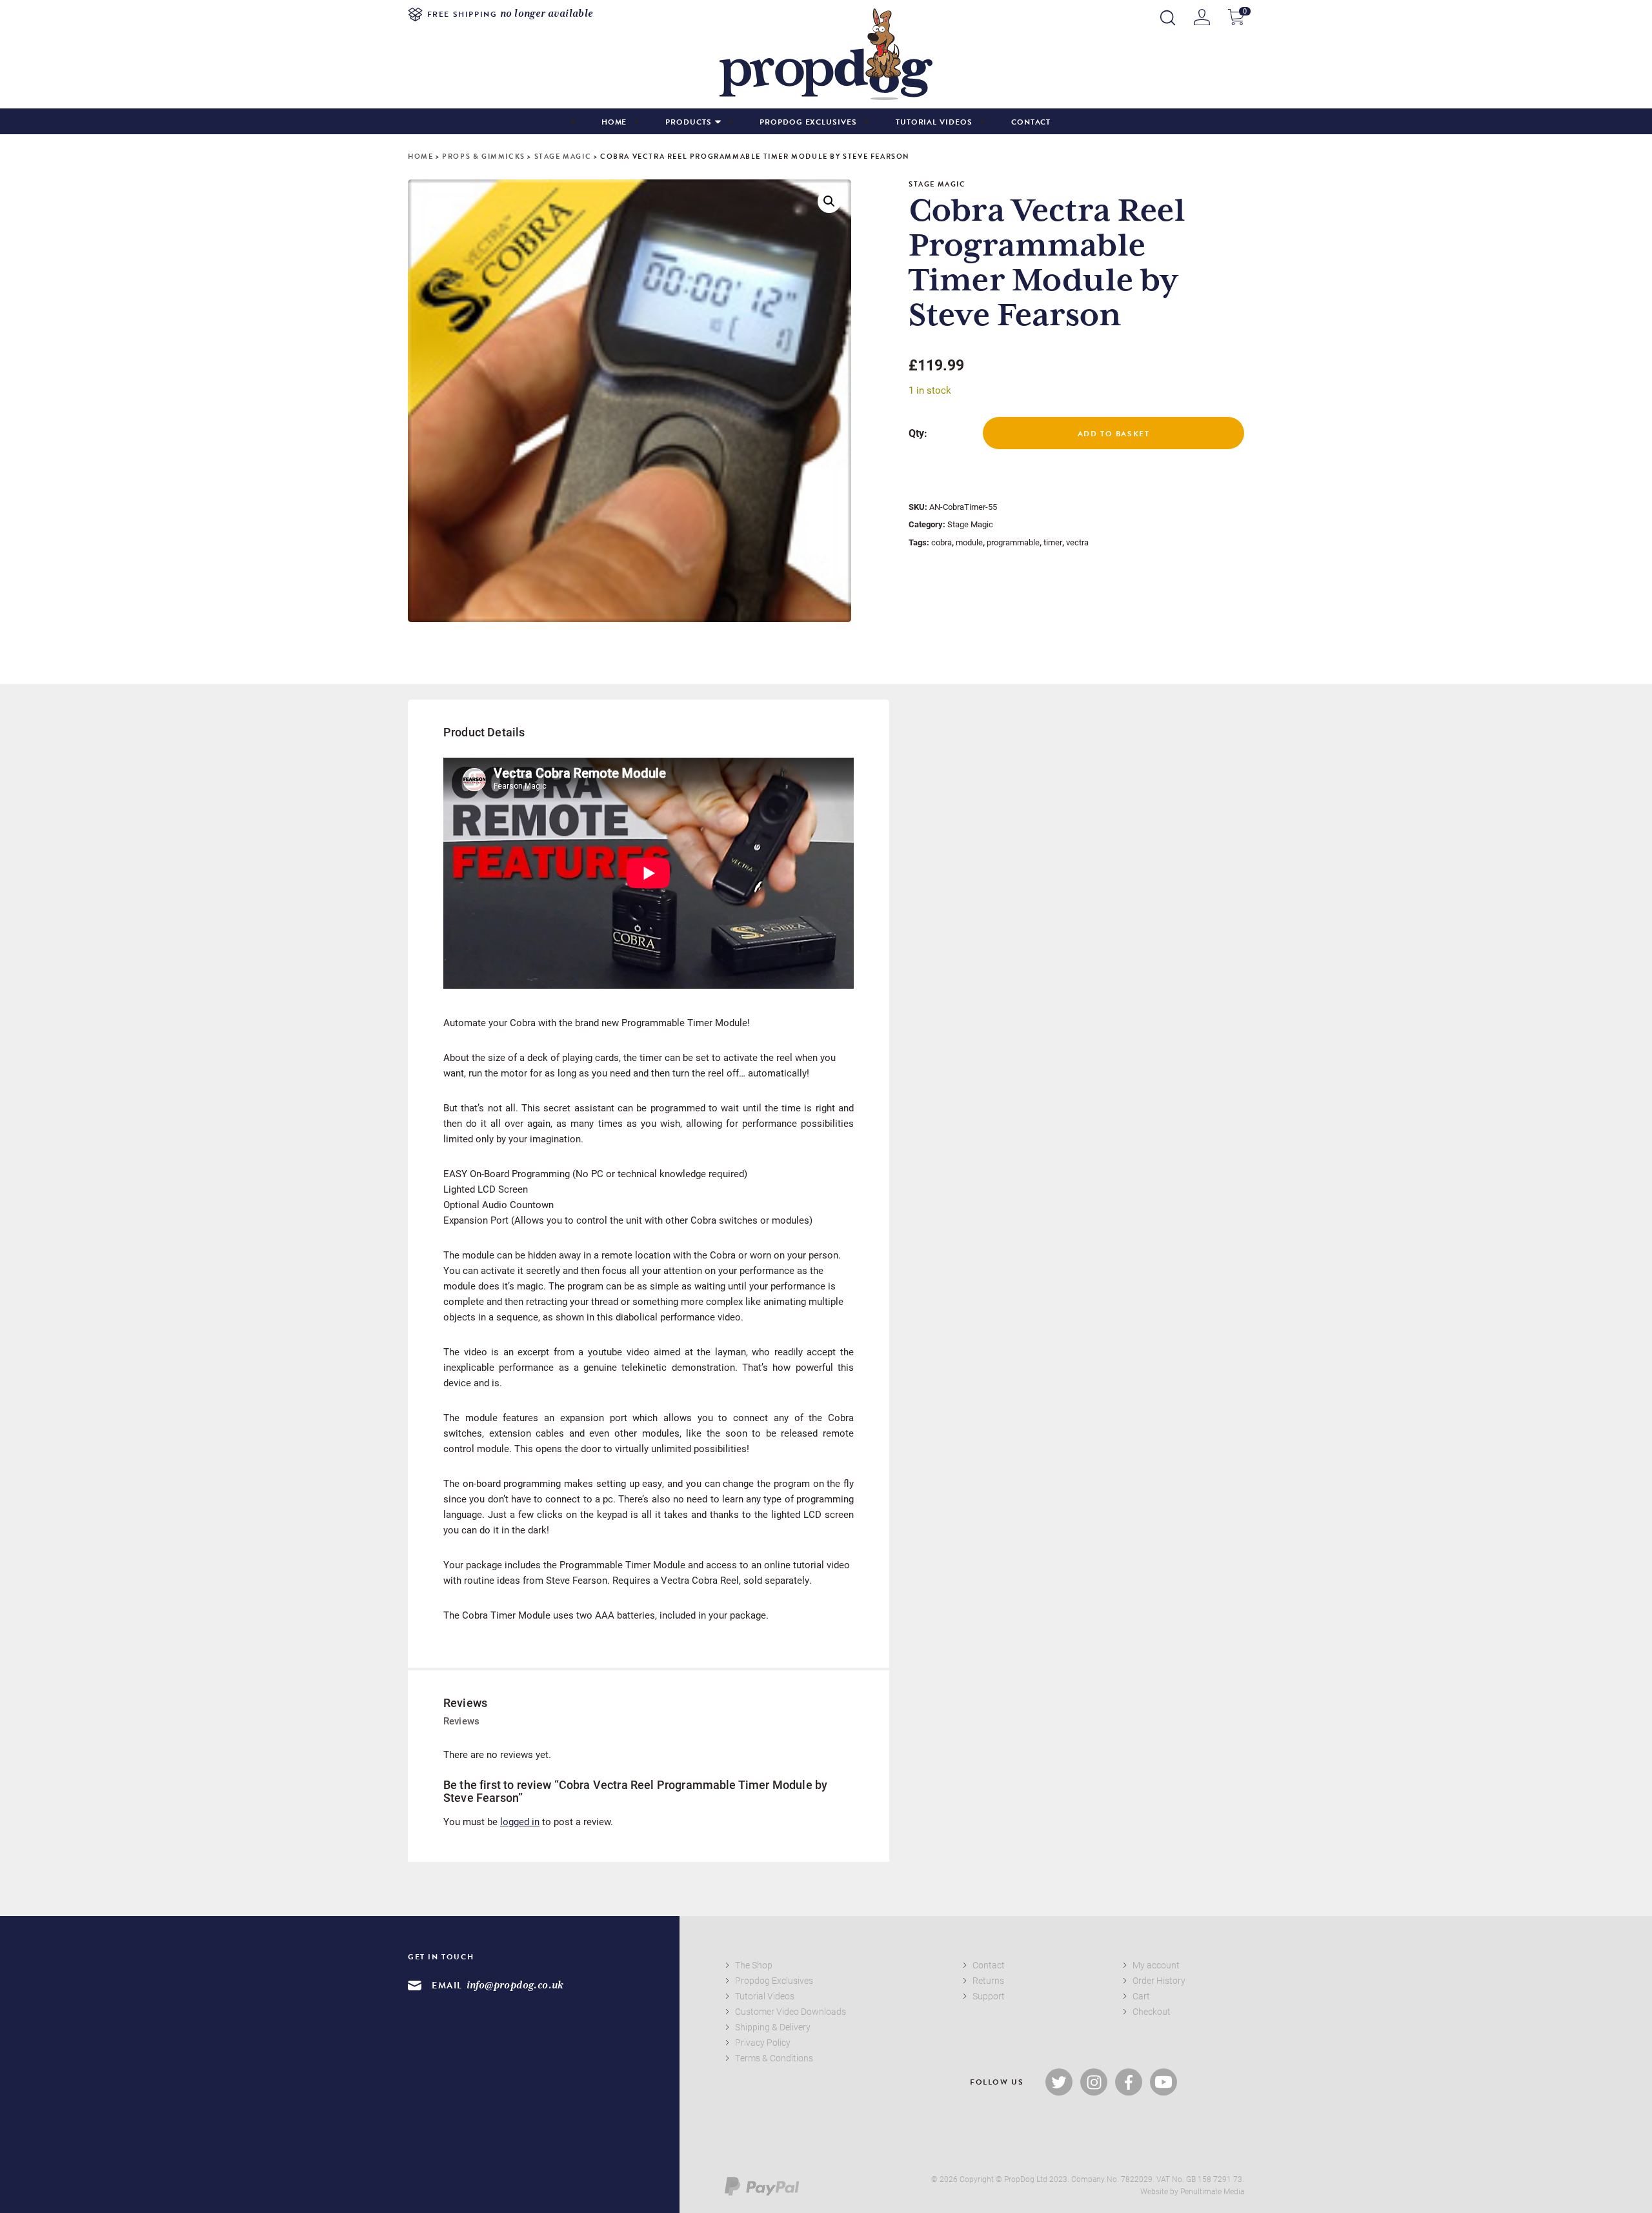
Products (688, 122)
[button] (829, 201)
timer (1053, 542)
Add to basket (1114, 434)
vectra (1077, 542)
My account (1156, 1965)
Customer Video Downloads (791, 2011)
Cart (1141, 1996)
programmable (1013, 542)
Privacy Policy (763, 2042)
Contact (1031, 122)
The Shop (754, 1965)
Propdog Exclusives (808, 122)
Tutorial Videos (934, 122)
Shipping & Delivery (773, 2027)
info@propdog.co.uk (515, 1986)
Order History (1159, 1980)
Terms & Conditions (774, 2058)
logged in (520, 1821)
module (969, 542)
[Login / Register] (1202, 17)
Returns (988, 1980)
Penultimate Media (1212, 2191)
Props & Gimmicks (484, 157)
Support (989, 1996)
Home (614, 122)
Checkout (1152, 2011)
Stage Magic (563, 157)
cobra (942, 542)
